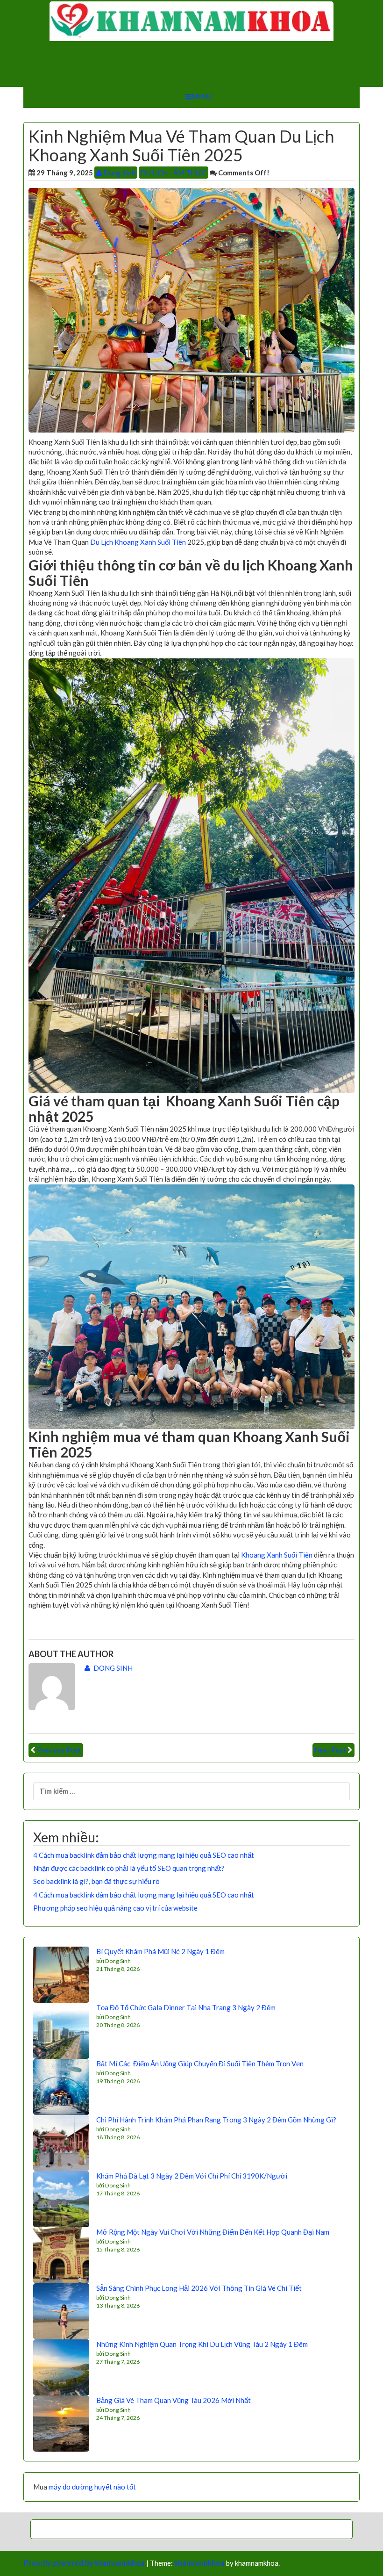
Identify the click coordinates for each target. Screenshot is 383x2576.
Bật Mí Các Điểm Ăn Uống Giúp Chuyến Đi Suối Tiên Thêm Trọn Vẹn (200, 2064)
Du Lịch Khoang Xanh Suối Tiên (138, 542)
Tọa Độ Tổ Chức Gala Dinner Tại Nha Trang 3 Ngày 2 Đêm (186, 2007)
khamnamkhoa (199, 2563)
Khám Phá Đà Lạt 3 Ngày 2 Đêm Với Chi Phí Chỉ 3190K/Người (192, 2176)
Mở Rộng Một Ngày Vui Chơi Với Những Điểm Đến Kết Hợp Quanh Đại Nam (213, 2232)
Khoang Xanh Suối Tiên (277, 1555)
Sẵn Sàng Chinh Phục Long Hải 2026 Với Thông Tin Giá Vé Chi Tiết (199, 2288)
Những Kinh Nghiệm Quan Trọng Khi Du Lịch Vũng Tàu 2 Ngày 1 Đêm (202, 2344)
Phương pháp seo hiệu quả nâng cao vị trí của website (115, 1908)
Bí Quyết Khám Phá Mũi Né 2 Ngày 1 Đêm (160, 1951)
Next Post (330, 1750)
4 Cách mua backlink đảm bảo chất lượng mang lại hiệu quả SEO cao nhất (144, 1855)
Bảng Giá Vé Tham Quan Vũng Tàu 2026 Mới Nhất (174, 2400)
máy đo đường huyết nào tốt (92, 2487)
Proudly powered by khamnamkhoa (84, 2563)
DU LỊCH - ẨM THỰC (174, 173)
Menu (202, 96)
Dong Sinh (119, 173)
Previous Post (59, 1750)
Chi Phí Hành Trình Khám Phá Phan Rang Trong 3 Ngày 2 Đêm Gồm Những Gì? (216, 2120)
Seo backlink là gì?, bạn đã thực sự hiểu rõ (96, 1881)
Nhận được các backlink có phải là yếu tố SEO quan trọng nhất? (129, 1868)
